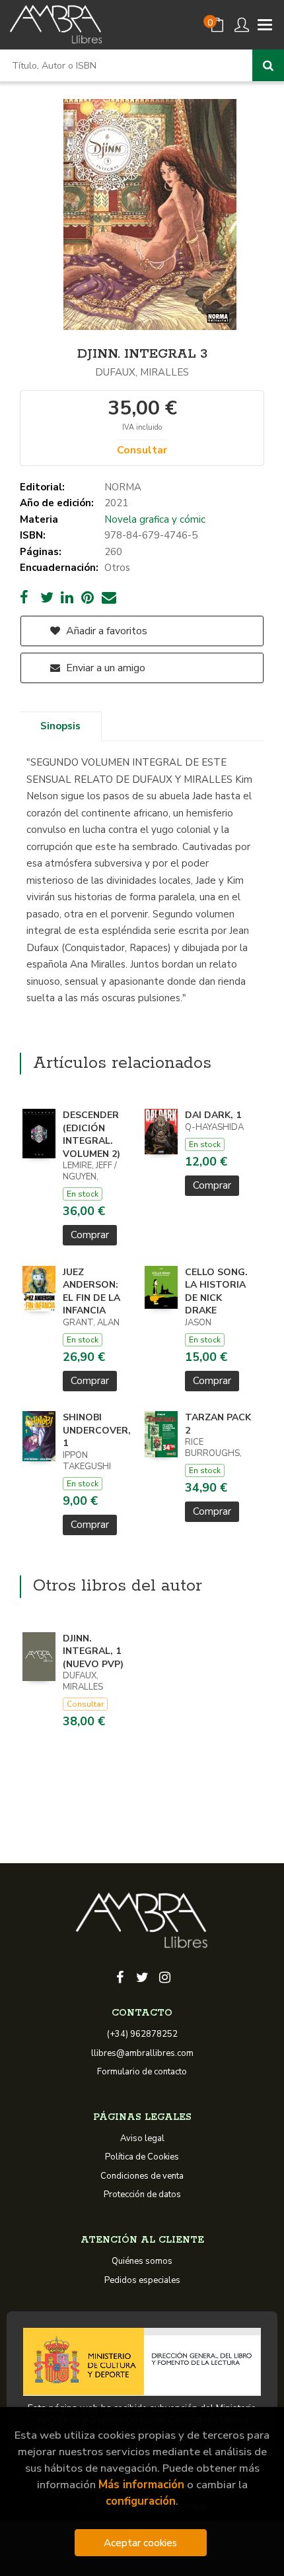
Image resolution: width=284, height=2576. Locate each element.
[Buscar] (268, 65)
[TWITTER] (142, 1976)
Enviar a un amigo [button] (104, 668)
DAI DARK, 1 (213, 1115)
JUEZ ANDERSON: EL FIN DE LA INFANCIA (91, 1292)
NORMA (123, 487)
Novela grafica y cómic (155, 519)
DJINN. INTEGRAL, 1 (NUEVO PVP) (93, 1651)
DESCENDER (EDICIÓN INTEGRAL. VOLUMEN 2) (91, 1135)
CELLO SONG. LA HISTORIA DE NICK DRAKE (216, 1292)
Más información (141, 2485)
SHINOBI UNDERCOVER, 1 (97, 1430)
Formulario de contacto (142, 2072)
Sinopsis (60, 726)
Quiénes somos (142, 2261)
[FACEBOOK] (120, 1976)
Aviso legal (142, 2138)
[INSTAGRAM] (164, 1976)
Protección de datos (142, 2195)
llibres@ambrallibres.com (142, 2053)
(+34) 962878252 (142, 2034)
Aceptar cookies (140, 2543)
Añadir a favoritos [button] (105, 631)
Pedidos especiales (142, 2280)
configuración (141, 2501)
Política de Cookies (142, 2157)
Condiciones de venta (142, 2176)
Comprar (90, 1235)
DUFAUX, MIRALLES (142, 372)
